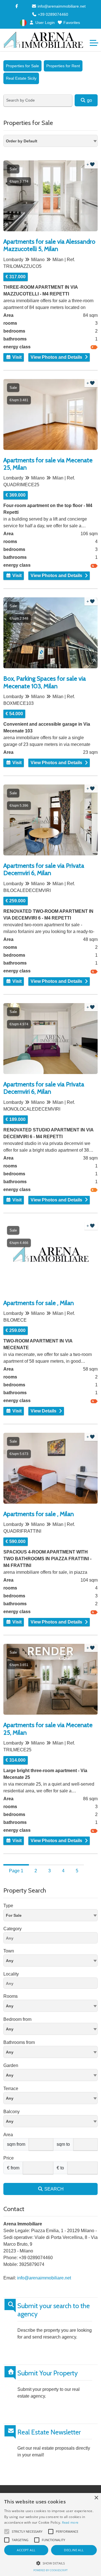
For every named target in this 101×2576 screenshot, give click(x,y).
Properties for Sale (22, 66)
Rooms (11, 1996)
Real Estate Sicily (21, 78)
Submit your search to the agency (54, 2310)
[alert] (50, 2534)
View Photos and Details (56, 357)
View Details (43, 1411)
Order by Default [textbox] (22, 141)
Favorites (71, 23)
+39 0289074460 (52, 14)
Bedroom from (17, 2019)
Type (8, 1906)
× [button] (96, 2498)
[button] (50, 2563)
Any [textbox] (10, 1961)
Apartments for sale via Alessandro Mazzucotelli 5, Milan (49, 245)
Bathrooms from (19, 2042)
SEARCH (53, 2189)
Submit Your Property (48, 2373)
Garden (11, 2065)
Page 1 (16, 1871)
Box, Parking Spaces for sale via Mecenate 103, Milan (45, 682)
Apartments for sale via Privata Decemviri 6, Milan (44, 869)
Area (8, 2135)
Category (12, 1929)
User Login (44, 23)
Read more (70, 2522)
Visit (16, 357)
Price (9, 2158)
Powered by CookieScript (50, 2570)
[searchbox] (52, 1939)
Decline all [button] (74, 2550)
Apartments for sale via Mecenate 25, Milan (48, 464)
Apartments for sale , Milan (39, 1303)
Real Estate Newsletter (49, 2432)
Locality (11, 1974)
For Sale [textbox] (14, 1915)
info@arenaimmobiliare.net (61, 6)
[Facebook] (17, 6)
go (89, 100)
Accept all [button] (26, 2550)
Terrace (11, 2089)
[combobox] (50, 141)
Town (9, 1951)
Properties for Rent (63, 66)
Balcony (12, 2112)
